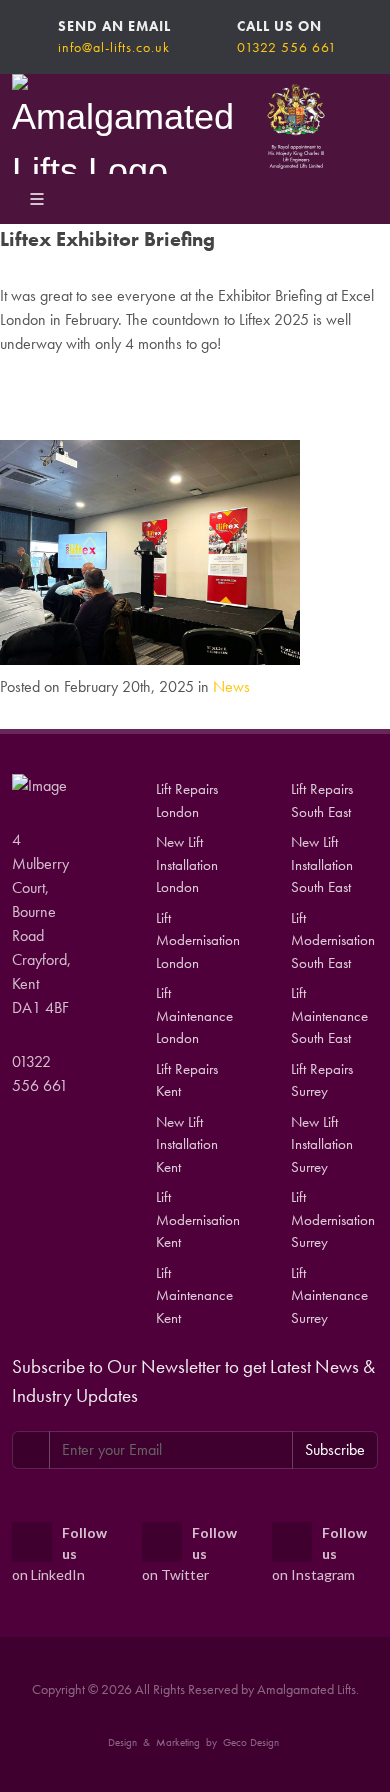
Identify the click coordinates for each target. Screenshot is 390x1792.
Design (122, 1742)
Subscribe (335, 1449)
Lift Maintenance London (194, 1015)
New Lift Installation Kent (187, 1144)
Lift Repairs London (187, 800)
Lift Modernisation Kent (198, 1219)
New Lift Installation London (187, 864)
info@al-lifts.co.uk (114, 47)
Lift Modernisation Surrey (333, 1219)
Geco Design (251, 1742)
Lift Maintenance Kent (194, 1295)
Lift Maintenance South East (329, 1015)
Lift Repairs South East (322, 800)
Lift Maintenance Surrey (329, 1295)
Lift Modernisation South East (333, 940)
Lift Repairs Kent (187, 1080)
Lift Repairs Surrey (322, 1080)
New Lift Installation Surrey (322, 1144)
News (231, 686)
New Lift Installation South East (322, 864)
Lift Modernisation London (198, 940)
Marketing (178, 1742)
